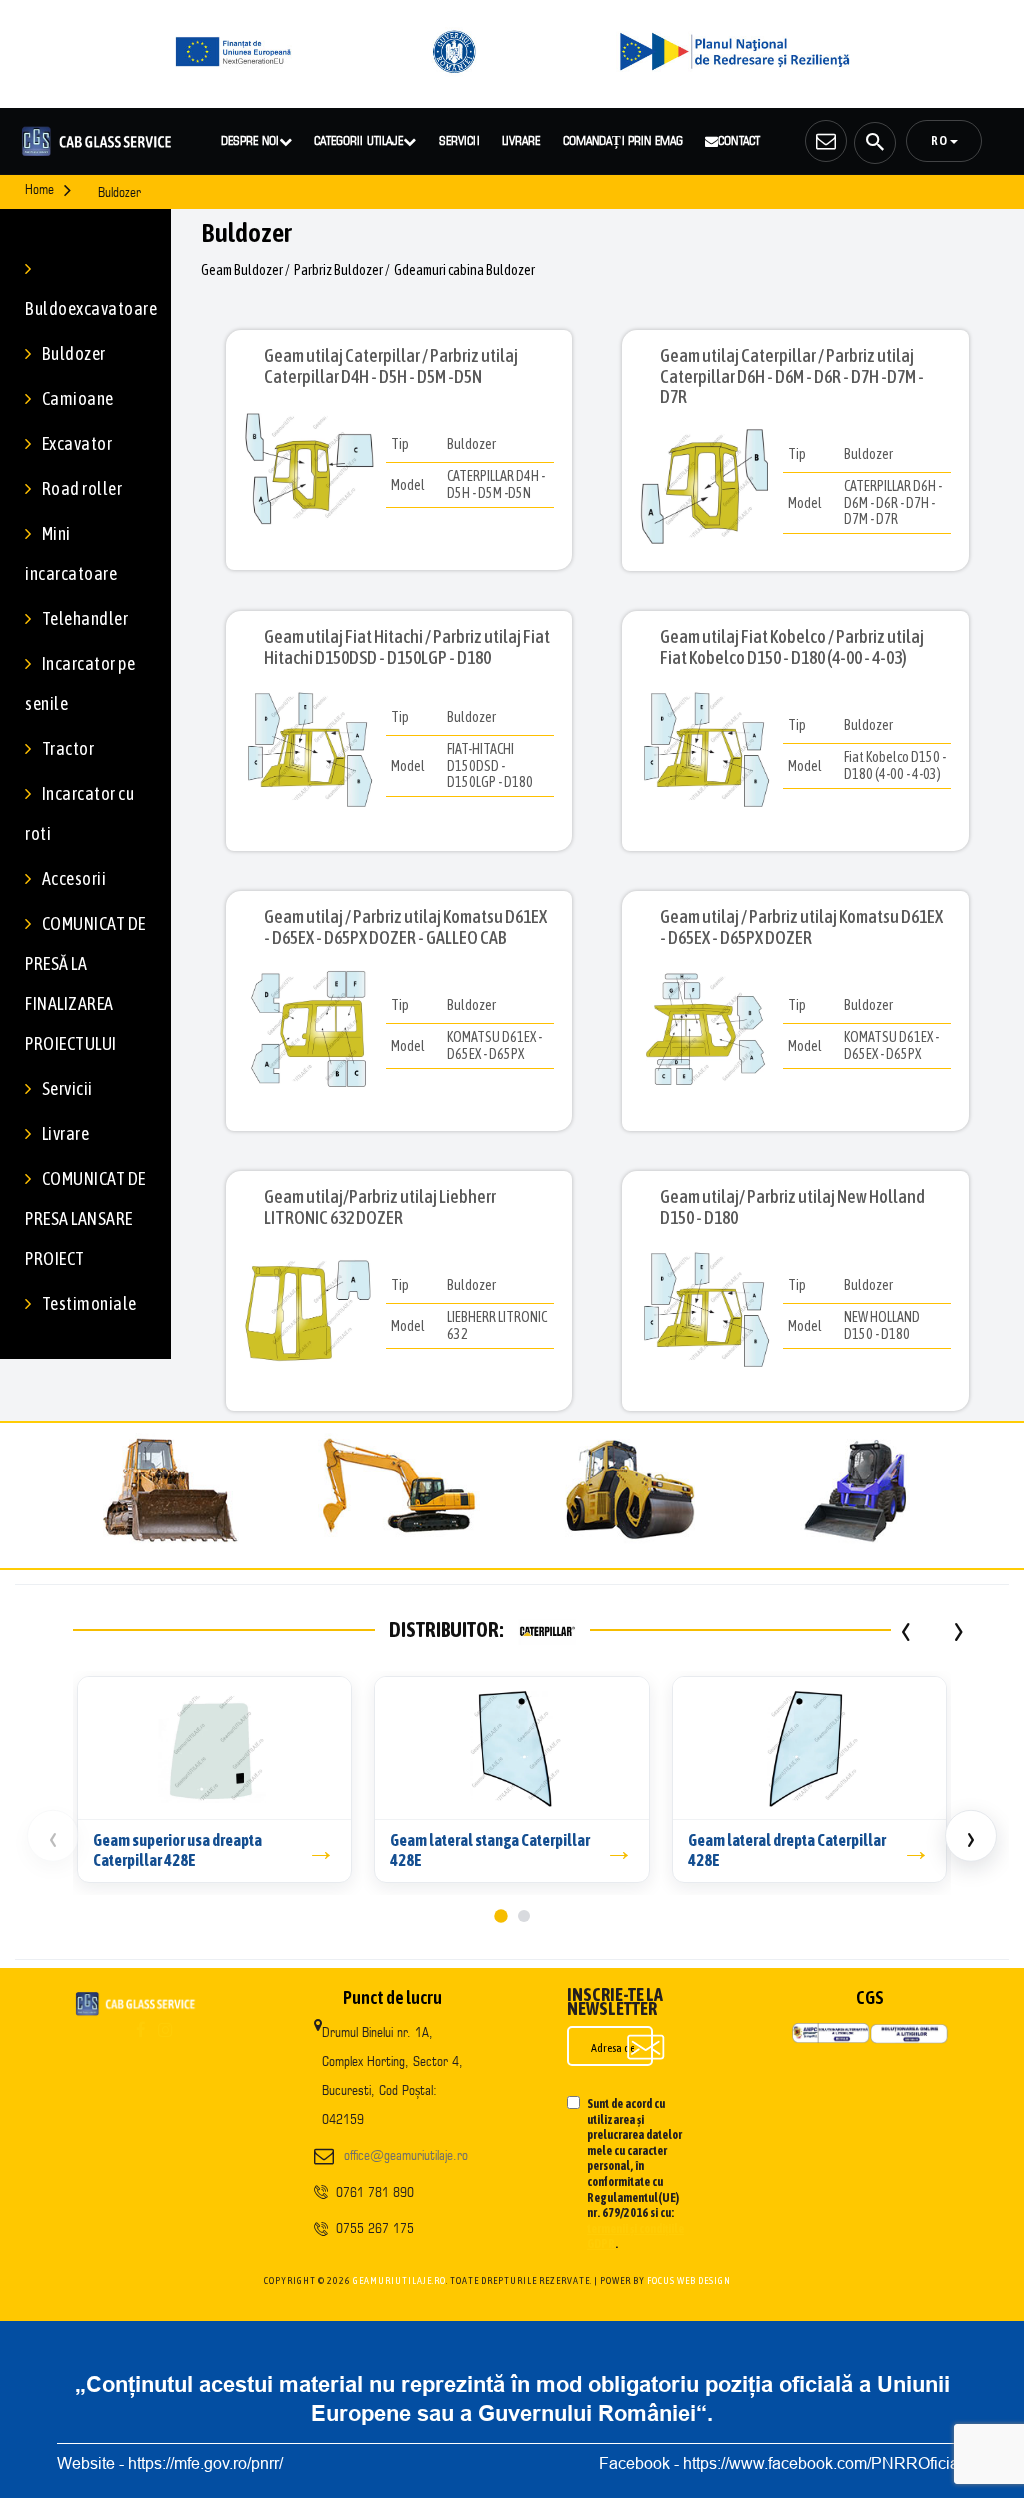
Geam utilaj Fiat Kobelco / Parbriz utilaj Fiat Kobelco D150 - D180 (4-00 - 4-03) (792, 647)
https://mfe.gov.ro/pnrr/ (205, 2463)
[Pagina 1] (500, 1915)
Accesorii (74, 878)
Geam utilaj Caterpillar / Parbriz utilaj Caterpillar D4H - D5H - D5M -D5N (391, 366)
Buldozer (74, 353)
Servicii (459, 140)
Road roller (82, 488)
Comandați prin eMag (623, 140)
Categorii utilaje (358, 140)
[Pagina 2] (524, 1916)
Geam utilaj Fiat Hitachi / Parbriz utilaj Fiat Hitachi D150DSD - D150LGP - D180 (407, 647)
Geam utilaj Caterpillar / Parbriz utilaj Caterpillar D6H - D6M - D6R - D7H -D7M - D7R (792, 376)
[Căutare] (875, 143)
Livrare (521, 140)
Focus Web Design (689, 2280)
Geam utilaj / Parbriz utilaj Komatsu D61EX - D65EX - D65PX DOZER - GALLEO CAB (405, 927)
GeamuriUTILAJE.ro (399, 2280)
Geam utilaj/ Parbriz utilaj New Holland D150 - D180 (792, 1207)
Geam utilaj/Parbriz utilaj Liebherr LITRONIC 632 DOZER (380, 1207)
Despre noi (250, 140)
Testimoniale (89, 1303)
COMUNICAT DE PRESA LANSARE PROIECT (85, 1218)
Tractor (68, 748)
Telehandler (85, 618)
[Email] (826, 141)
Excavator (77, 443)
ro (940, 140)
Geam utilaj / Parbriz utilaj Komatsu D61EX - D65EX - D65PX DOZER (801, 927)
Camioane (78, 398)
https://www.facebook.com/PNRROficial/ (825, 2463)
